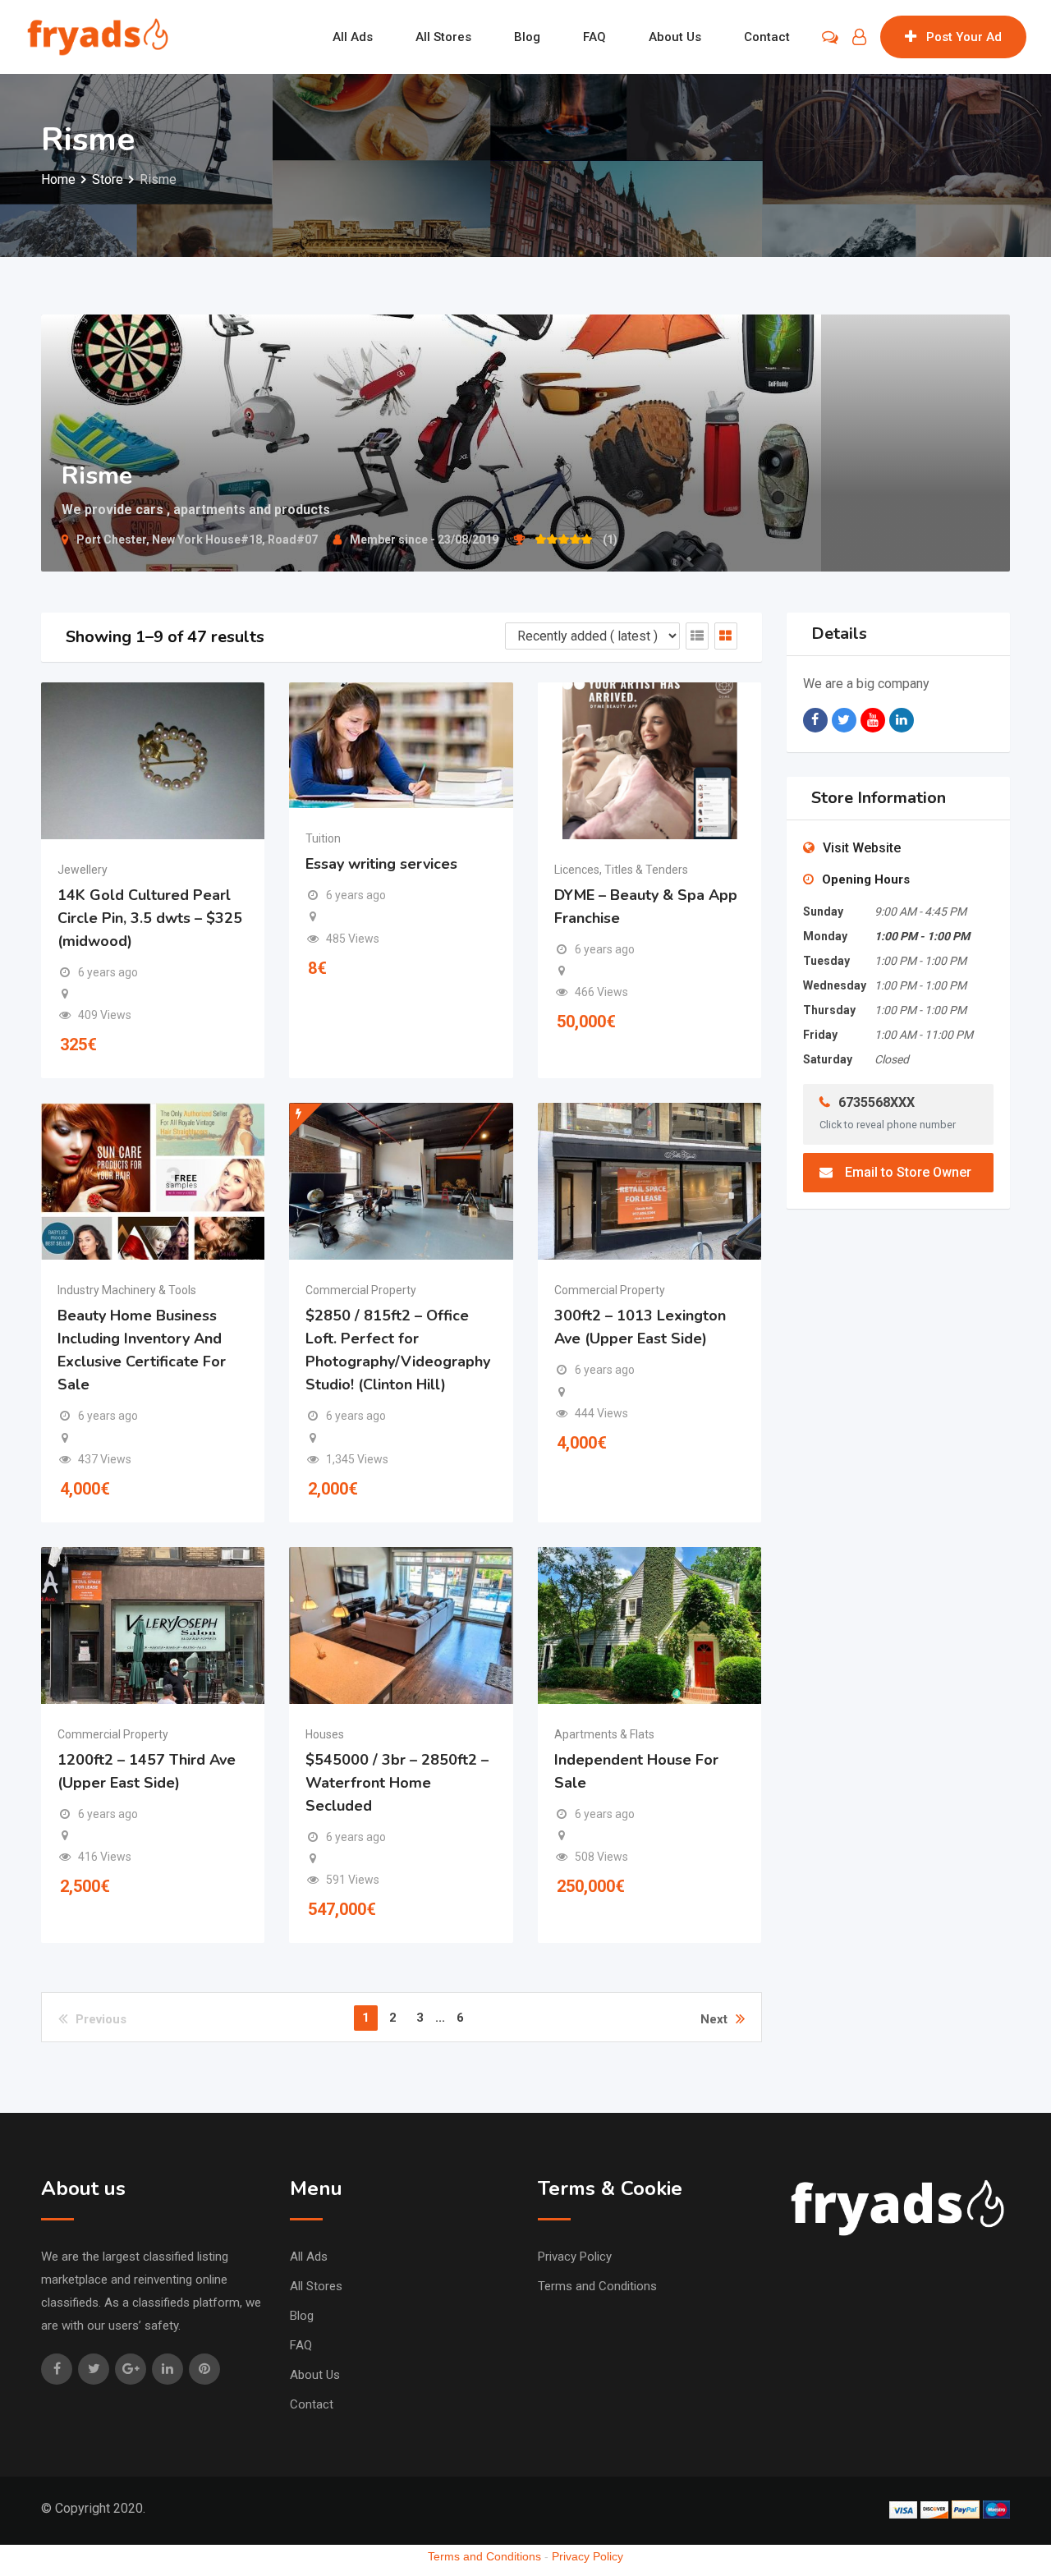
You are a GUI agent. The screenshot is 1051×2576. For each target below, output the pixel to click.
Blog (527, 37)
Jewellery (83, 870)
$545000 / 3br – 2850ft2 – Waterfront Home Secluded (397, 1783)
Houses (325, 1734)
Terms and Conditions (597, 2286)
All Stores (443, 37)
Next (714, 2019)
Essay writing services (381, 864)
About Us (675, 37)
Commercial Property (361, 1290)
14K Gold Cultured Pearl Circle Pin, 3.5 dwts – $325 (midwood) (150, 918)
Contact (767, 37)
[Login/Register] (859, 37)
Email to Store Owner (908, 1172)
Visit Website (862, 848)
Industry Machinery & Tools (127, 1290)
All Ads (353, 37)
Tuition (323, 838)
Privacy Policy (575, 2257)
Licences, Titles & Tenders (621, 870)
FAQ (594, 37)
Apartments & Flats (604, 1734)
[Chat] (830, 37)
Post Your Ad (964, 37)
